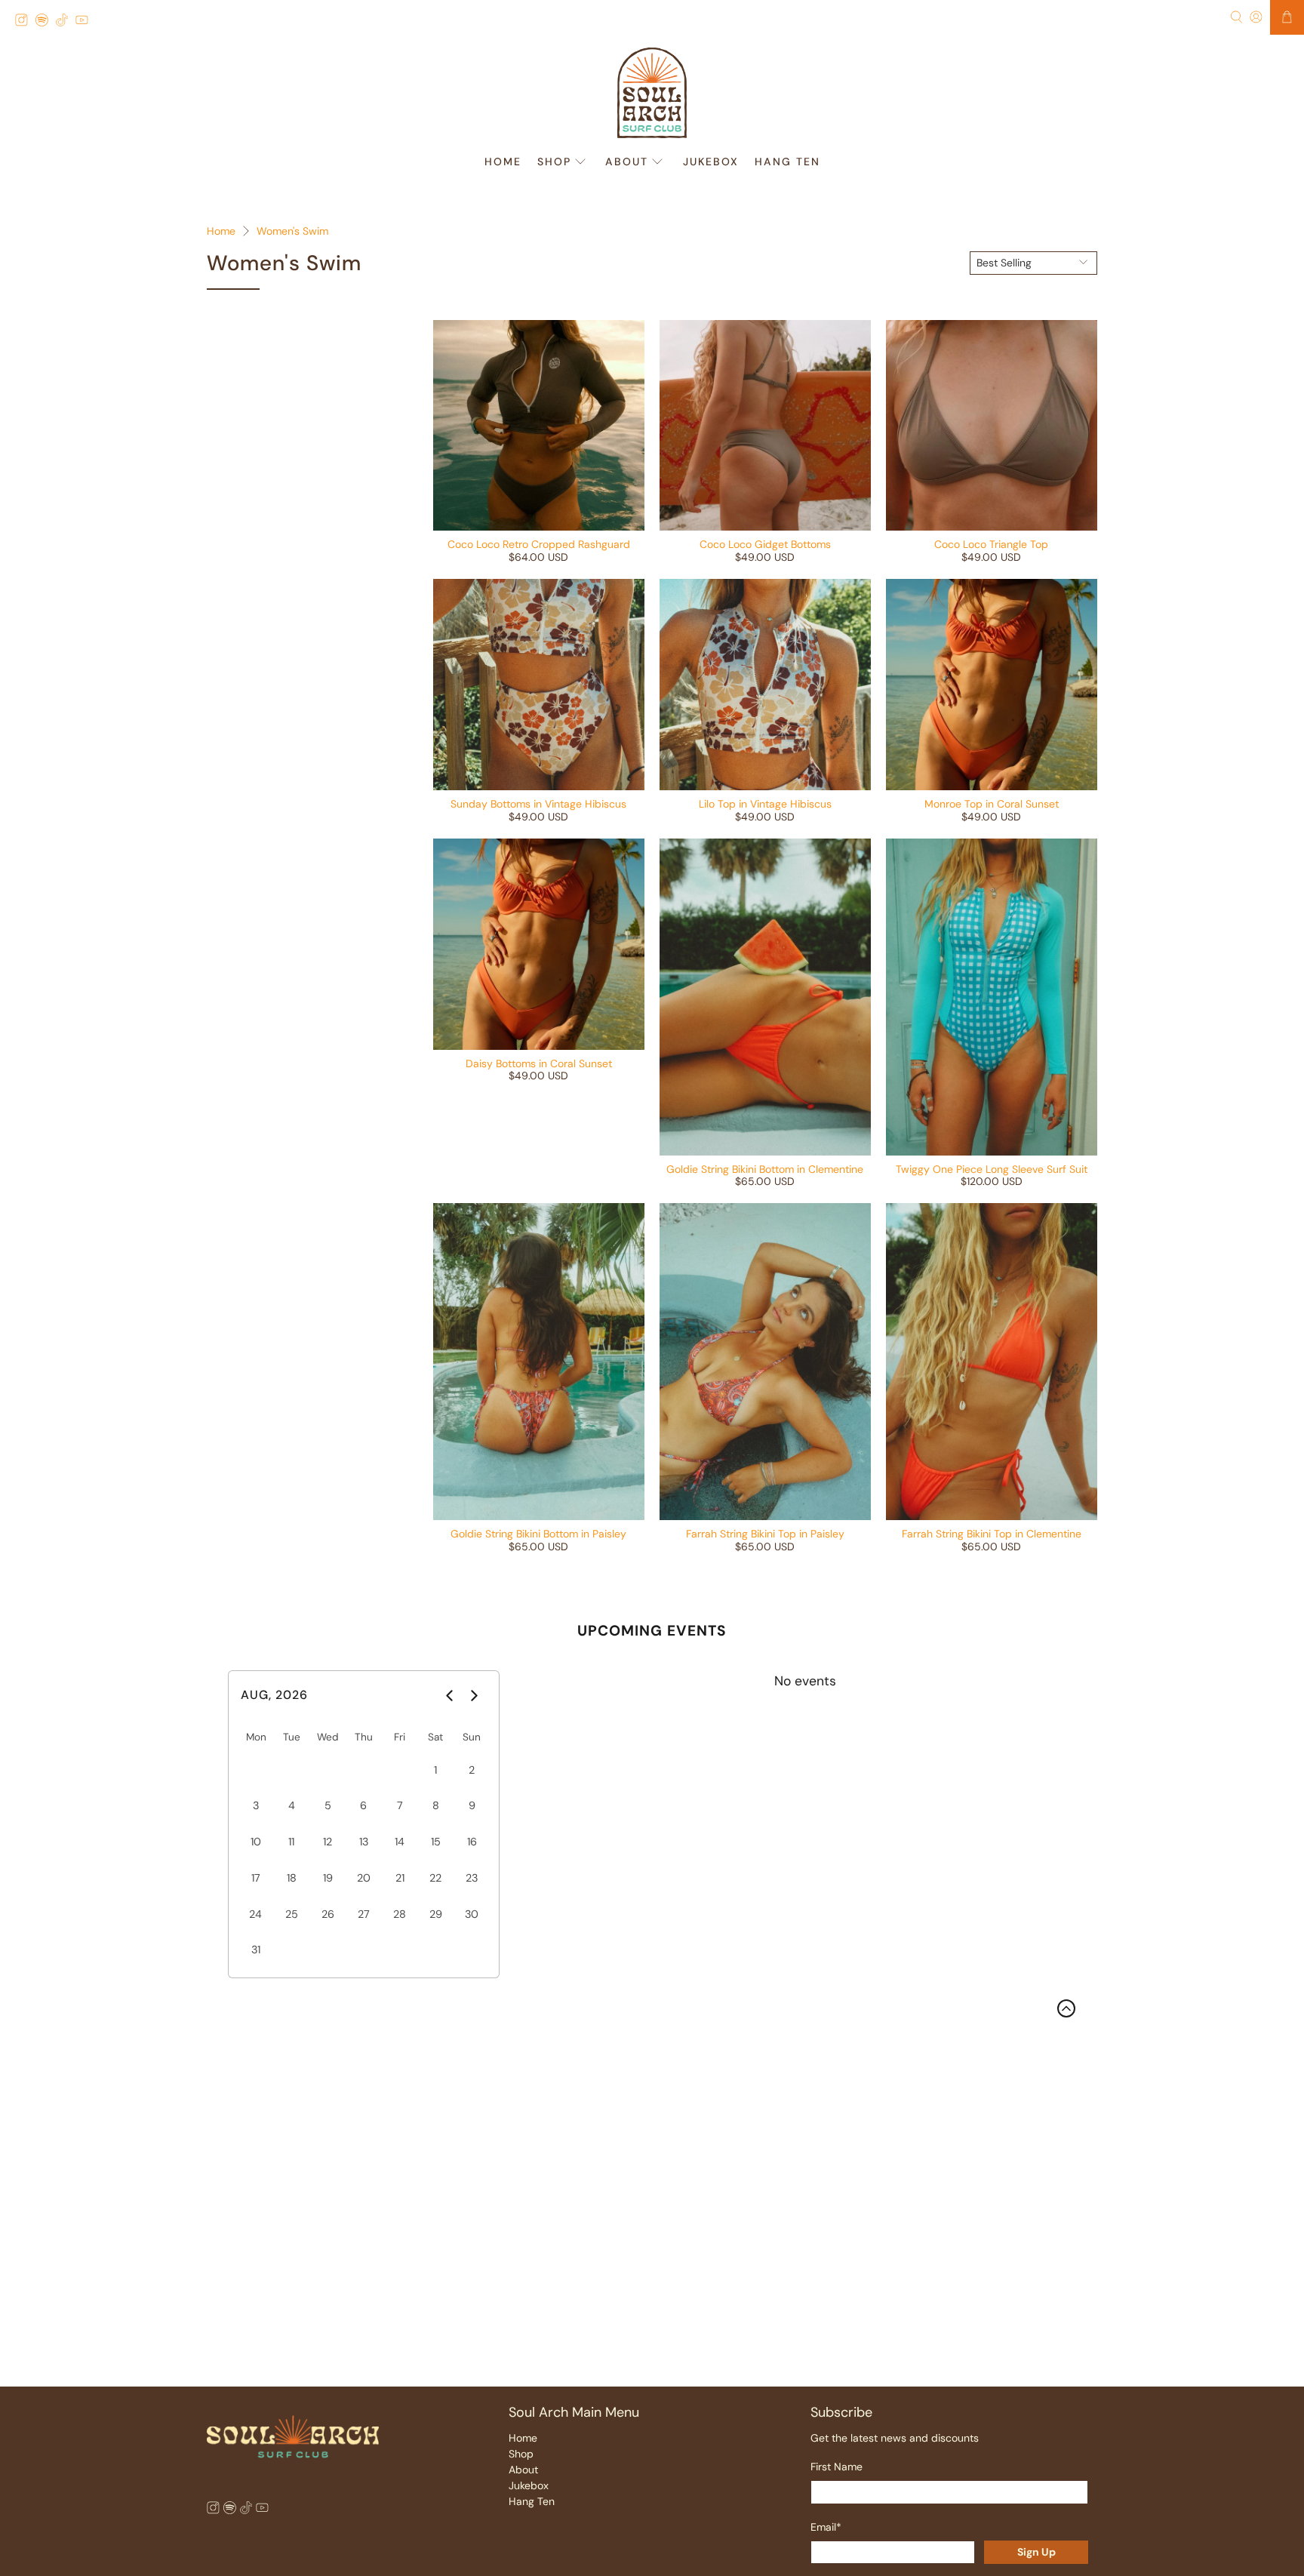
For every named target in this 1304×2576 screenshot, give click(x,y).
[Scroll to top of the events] (1066, 2008)
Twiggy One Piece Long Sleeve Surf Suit (992, 1169)
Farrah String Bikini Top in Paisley (765, 1534)
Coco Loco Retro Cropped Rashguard (539, 544)
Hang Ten (787, 162)
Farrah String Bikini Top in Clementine (992, 1534)
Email (826, 2527)
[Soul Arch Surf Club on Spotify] (46, 22)
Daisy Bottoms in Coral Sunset (539, 1063)
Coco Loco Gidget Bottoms (765, 544)
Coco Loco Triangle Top (991, 544)
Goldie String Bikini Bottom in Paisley (538, 1534)
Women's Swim (292, 231)
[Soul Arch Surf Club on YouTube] (86, 22)
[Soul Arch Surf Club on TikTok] (66, 22)
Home (503, 162)
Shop (554, 162)
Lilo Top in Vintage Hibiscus (765, 804)
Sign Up (1036, 2552)
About (627, 162)
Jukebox (711, 162)
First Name (837, 2467)
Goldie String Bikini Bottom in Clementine (765, 1169)
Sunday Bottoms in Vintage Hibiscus (538, 804)
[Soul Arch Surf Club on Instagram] (25, 22)
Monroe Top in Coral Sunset (992, 804)
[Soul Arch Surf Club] (652, 93)
